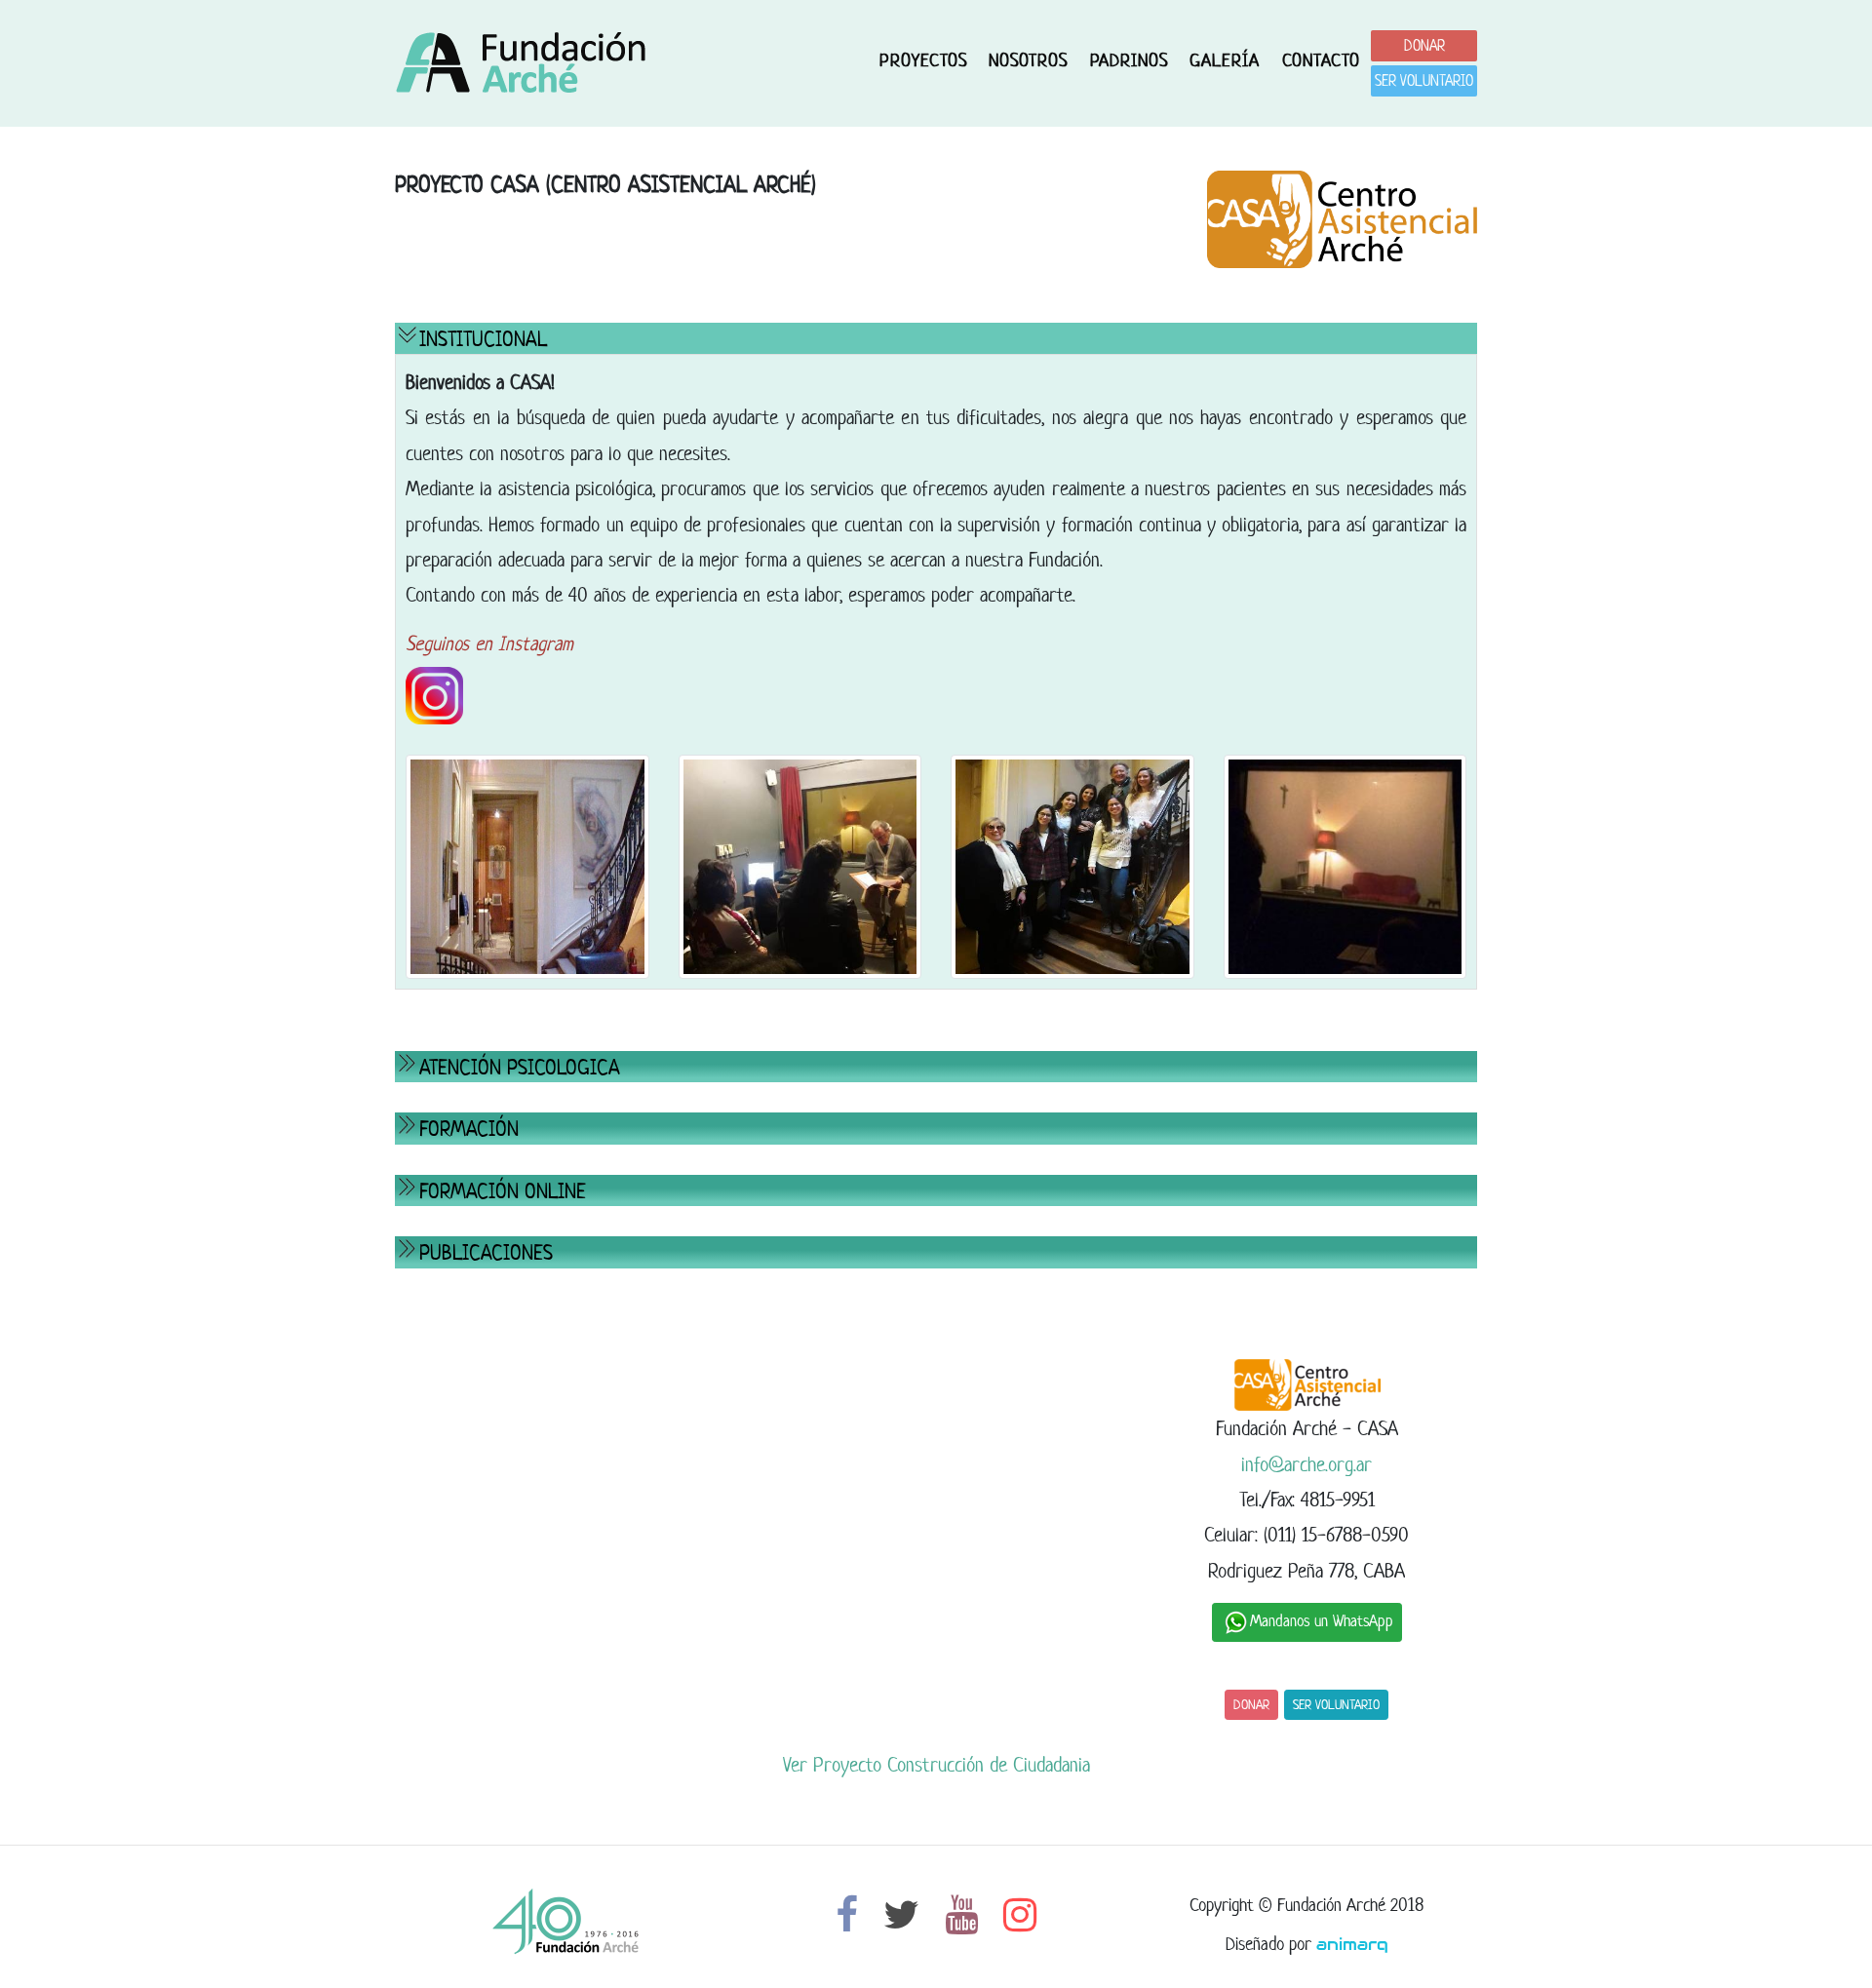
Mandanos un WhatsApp (1322, 1621)
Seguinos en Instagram (489, 643)
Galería (1225, 60)
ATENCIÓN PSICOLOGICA (520, 1067)
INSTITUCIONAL (483, 338)
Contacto (1321, 60)
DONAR (1424, 45)
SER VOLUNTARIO (1424, 80)
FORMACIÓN (469, 1128)
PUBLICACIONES (486, 1252)
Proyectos (923, 60)
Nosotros (1028, 60)
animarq (1352, 1944)
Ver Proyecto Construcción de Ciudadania (936, 1765)
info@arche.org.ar (1306, 1464)
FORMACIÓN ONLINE (503, 1190)
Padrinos (1129, 60)
